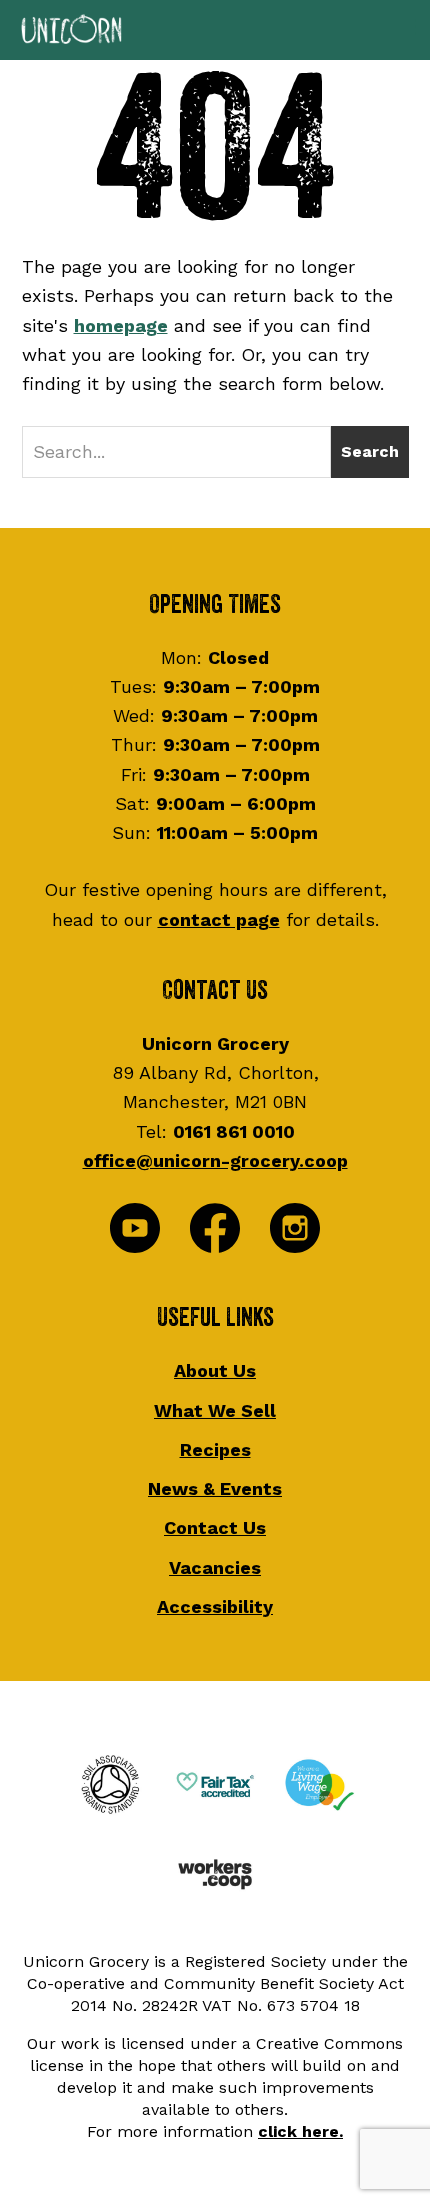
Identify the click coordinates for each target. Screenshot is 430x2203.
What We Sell (215, 1410)
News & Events (215, 1488)
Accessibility (215, 1606)
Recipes (215, 1449)
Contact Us (215, 1527)
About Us (215, 1370)
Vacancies (215, 1567)
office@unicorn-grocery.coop (215, 1160)
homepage (121, 325)
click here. (300, 2131)
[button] (215, 30)
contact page (219, 919)
